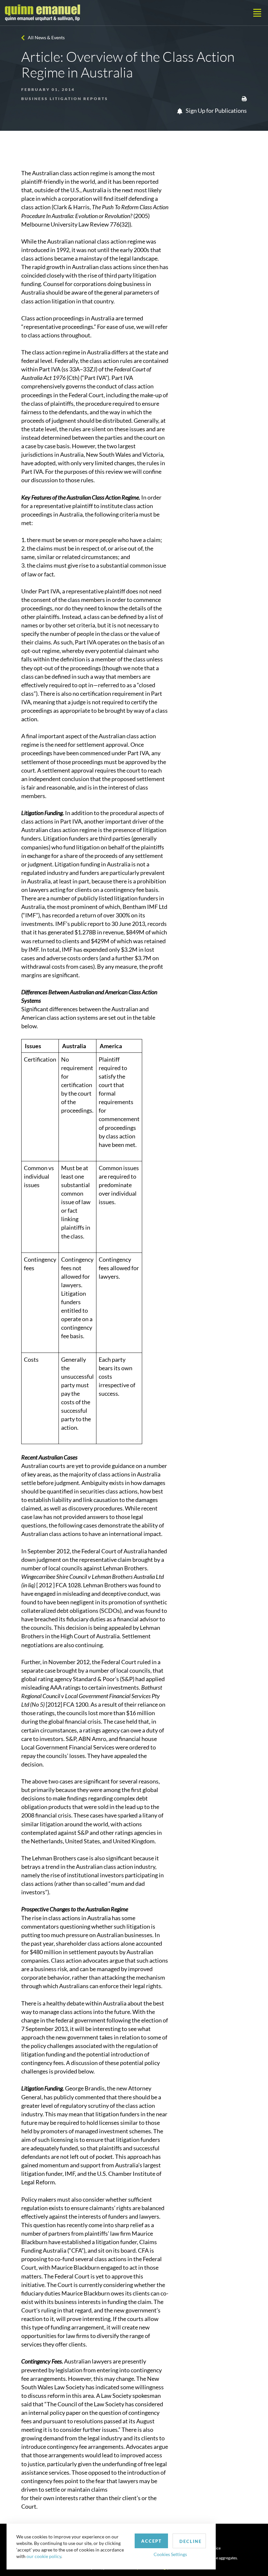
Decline (191, 2541)
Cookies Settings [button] (170, 2554)
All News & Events (46, 37)
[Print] (244, 98)
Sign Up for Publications (216, 111)
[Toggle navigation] (257, 13)
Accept (151, 2541)
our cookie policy (44, 2556)
